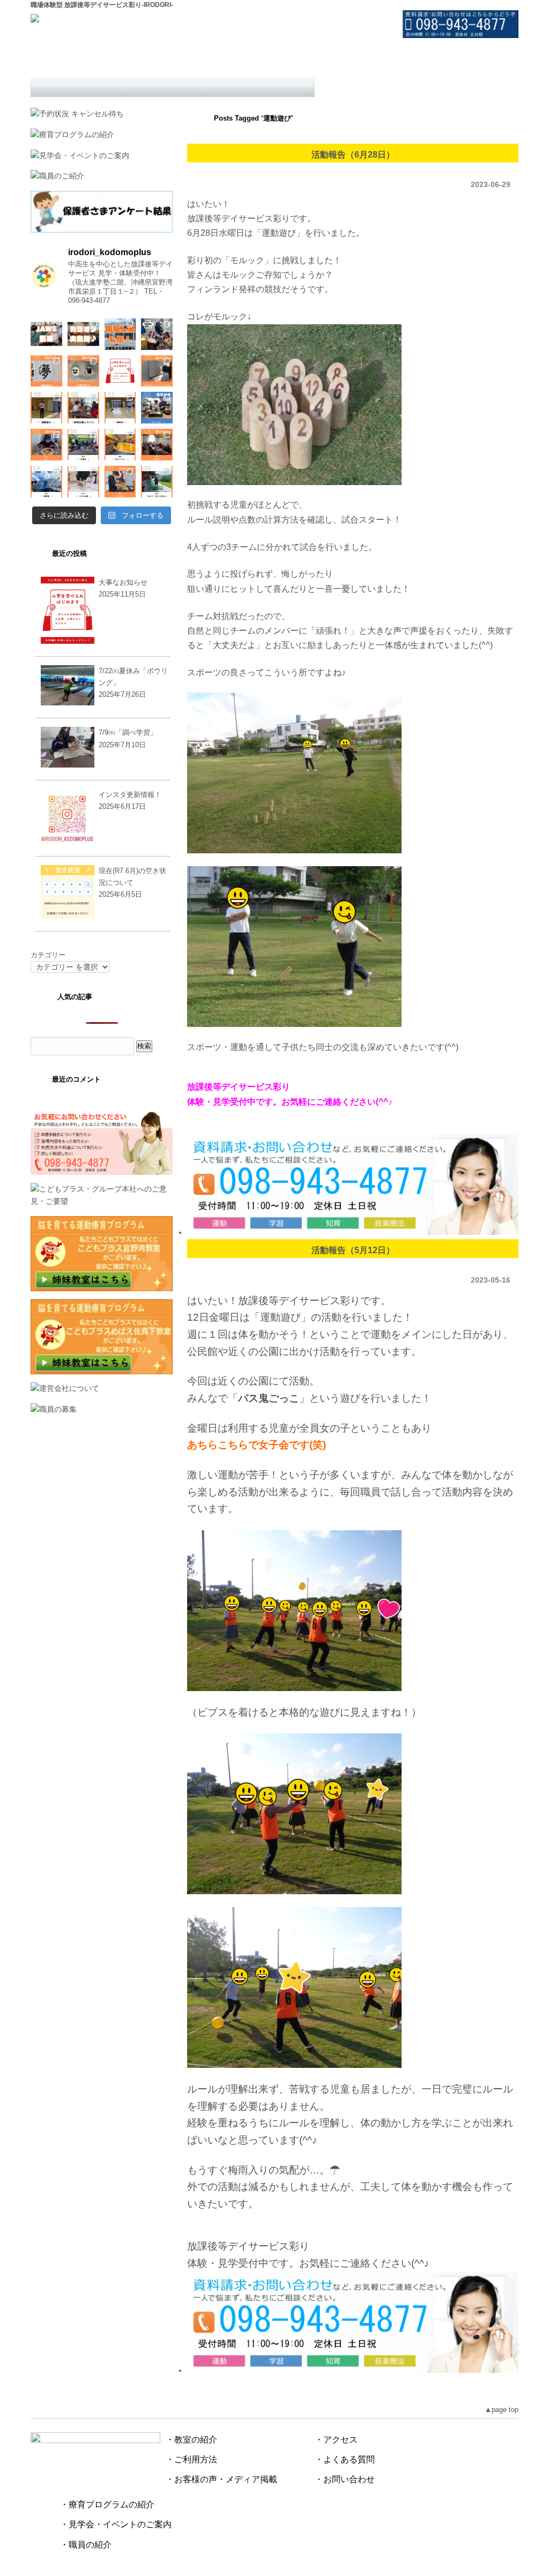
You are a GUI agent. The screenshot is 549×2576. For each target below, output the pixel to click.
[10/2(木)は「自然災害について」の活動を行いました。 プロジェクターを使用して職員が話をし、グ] (83, 408)
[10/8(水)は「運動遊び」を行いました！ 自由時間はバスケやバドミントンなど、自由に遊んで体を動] (46, 408)
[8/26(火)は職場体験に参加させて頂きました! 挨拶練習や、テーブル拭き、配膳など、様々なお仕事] (157, 408)
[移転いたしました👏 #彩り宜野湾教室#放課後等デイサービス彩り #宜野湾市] (120, 334)
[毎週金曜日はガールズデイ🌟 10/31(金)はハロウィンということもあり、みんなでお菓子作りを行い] (83, 371)
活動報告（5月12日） (353, 1250)
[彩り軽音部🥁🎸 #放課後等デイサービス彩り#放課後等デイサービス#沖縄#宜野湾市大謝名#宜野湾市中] (157, 334)
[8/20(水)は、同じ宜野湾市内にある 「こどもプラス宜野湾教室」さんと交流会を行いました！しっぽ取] (83, 445)
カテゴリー (48, 955)
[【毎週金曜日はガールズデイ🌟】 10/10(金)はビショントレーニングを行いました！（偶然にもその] (157, 371)
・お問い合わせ (345, 2479)
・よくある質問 (345, 2459)
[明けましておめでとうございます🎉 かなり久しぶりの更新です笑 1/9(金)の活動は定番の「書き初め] (46, 371)
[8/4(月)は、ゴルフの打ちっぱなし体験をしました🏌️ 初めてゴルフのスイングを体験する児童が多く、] (157, 482)
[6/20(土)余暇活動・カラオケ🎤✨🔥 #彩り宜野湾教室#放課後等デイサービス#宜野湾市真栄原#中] (83, 334)
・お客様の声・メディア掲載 (221, 2479)
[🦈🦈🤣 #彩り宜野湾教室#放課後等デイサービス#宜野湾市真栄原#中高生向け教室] (46, 334)
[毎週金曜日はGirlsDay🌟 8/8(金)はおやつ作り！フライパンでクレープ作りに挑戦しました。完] (120, 482)
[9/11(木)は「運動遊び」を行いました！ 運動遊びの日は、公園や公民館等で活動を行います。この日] (120, 408)
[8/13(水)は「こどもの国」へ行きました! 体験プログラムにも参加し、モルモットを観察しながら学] (83, 482)
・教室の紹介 (191, 2440)
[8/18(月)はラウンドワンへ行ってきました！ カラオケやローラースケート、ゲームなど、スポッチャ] (120, 445)
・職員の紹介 (86, 2545)
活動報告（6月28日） (353, 154)
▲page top (502, 2410)
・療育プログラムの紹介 (107, 2504)
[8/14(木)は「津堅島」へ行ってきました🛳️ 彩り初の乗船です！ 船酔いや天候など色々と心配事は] (46, 482)
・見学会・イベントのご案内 (116, 2524)
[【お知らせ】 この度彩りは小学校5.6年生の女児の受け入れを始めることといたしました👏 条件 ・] (120, 371)
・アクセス (336, 2440)
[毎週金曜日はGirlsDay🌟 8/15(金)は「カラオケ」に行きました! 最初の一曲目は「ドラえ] (157, 445)
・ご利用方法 (191, 2459)
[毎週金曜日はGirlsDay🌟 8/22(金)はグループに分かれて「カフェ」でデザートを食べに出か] (46, 445)
